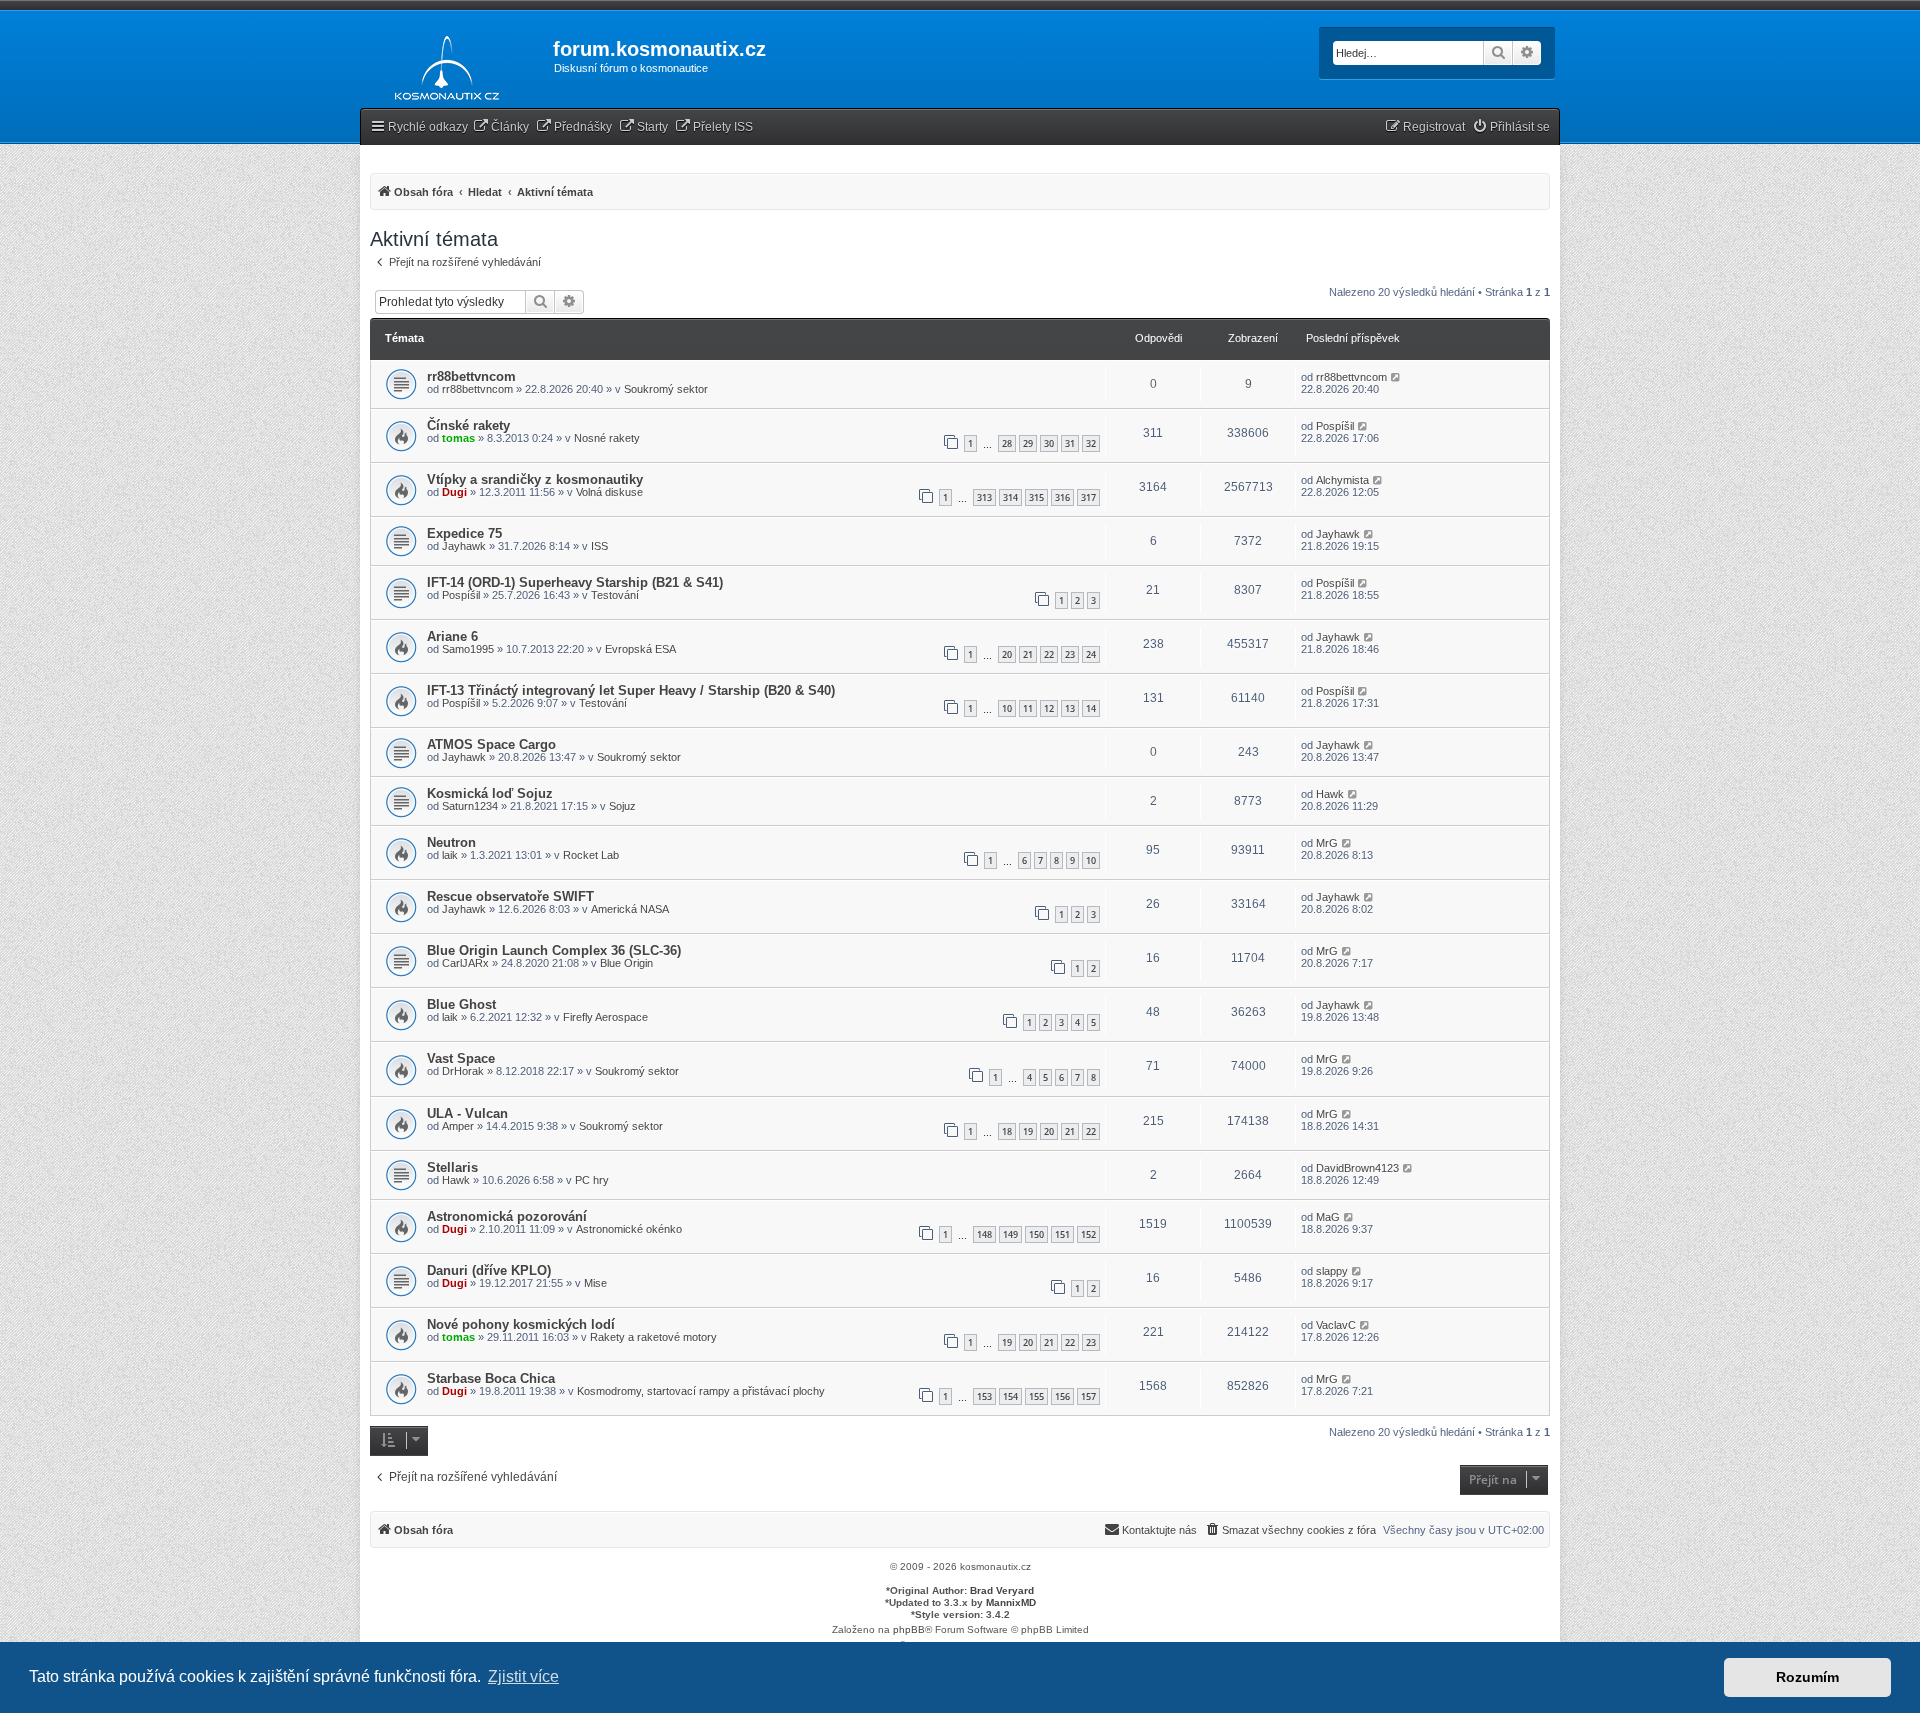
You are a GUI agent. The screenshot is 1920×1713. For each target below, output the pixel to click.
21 (1028, 654)
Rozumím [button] (1807, 1677)
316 (1062, 497)
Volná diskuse (609, 492)
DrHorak (463, 1071)
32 (1091, 443)
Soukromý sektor (666, 389)
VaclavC (1336, 1325)
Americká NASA (630, 909)
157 (1088, 1396)
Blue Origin (626, 963)
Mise (595, 1283)
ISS (599, 546)
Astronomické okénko (629, 1229)
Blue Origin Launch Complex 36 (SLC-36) (554, 950)
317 (1088, 497)
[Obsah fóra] (441, 64)
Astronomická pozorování (507, 1216)
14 (1091, 708)
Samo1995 (468, 649)
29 (1028, 443)
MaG (1328, 1217)
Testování (615, 595)
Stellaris (452, 1167)
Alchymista (1342, 480)
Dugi (454, 492)
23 (1070, 654)
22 (1049, 654)
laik (450, 855)
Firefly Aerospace (605, 1017)
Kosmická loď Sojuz (490, 793)
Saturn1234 (470, 806)
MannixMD (1011, 1602)
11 (1028, 708)
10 (1007, 708)
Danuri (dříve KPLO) (489, 1270)
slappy (1332, 1271)
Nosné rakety (607, 438)
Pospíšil (1335, 426)
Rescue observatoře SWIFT (510, 896)
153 (984, 1396)
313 (984, 497)
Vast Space (461, 1058)
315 (1036, 497)
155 (1036, 1396)
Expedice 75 (464, 533)
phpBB (909, 1629)
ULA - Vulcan (467, 1113)
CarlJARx (465, 963)
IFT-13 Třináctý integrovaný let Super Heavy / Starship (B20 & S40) (631, 690)
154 (1010, 1396)
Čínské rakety (468, 425)
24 (1091, 654)
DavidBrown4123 (1357, 1168)
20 (1007, 654)
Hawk (1330, 794)
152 (1088, 1234)
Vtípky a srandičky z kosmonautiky (535, 479)
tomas (458, 438)
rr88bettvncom (471, 376)
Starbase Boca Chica (491, 1378)
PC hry (592, 1180)
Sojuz (622, 806)
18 (1007, 1131)
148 (984, 1234)
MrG (1327, 843)
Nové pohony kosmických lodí (521, 1324)
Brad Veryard (1002, 1590)
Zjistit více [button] (523, 1676)
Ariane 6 (452, 636)
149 (1010, 1234)
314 (1010, 497)
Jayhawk (464, 546)
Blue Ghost (461, 1004)
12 (1049, 708)
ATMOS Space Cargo (491, 744)
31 (1070, 443)
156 (1062, 1396)
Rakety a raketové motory (653, 1337)
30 (1049, 443)
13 (1070, 708)
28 (1007, 443)
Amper (458, 1126)
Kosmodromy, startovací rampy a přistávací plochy (701, 1391)
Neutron (451, 842)
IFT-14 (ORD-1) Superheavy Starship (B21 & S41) (575, 582)
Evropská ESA (640, 649)
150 (1036, 1234)
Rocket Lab (591, 855)
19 (1028, 1131)
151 (1062, 1234)
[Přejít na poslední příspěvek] (1396, 377)
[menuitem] (501, 127)
